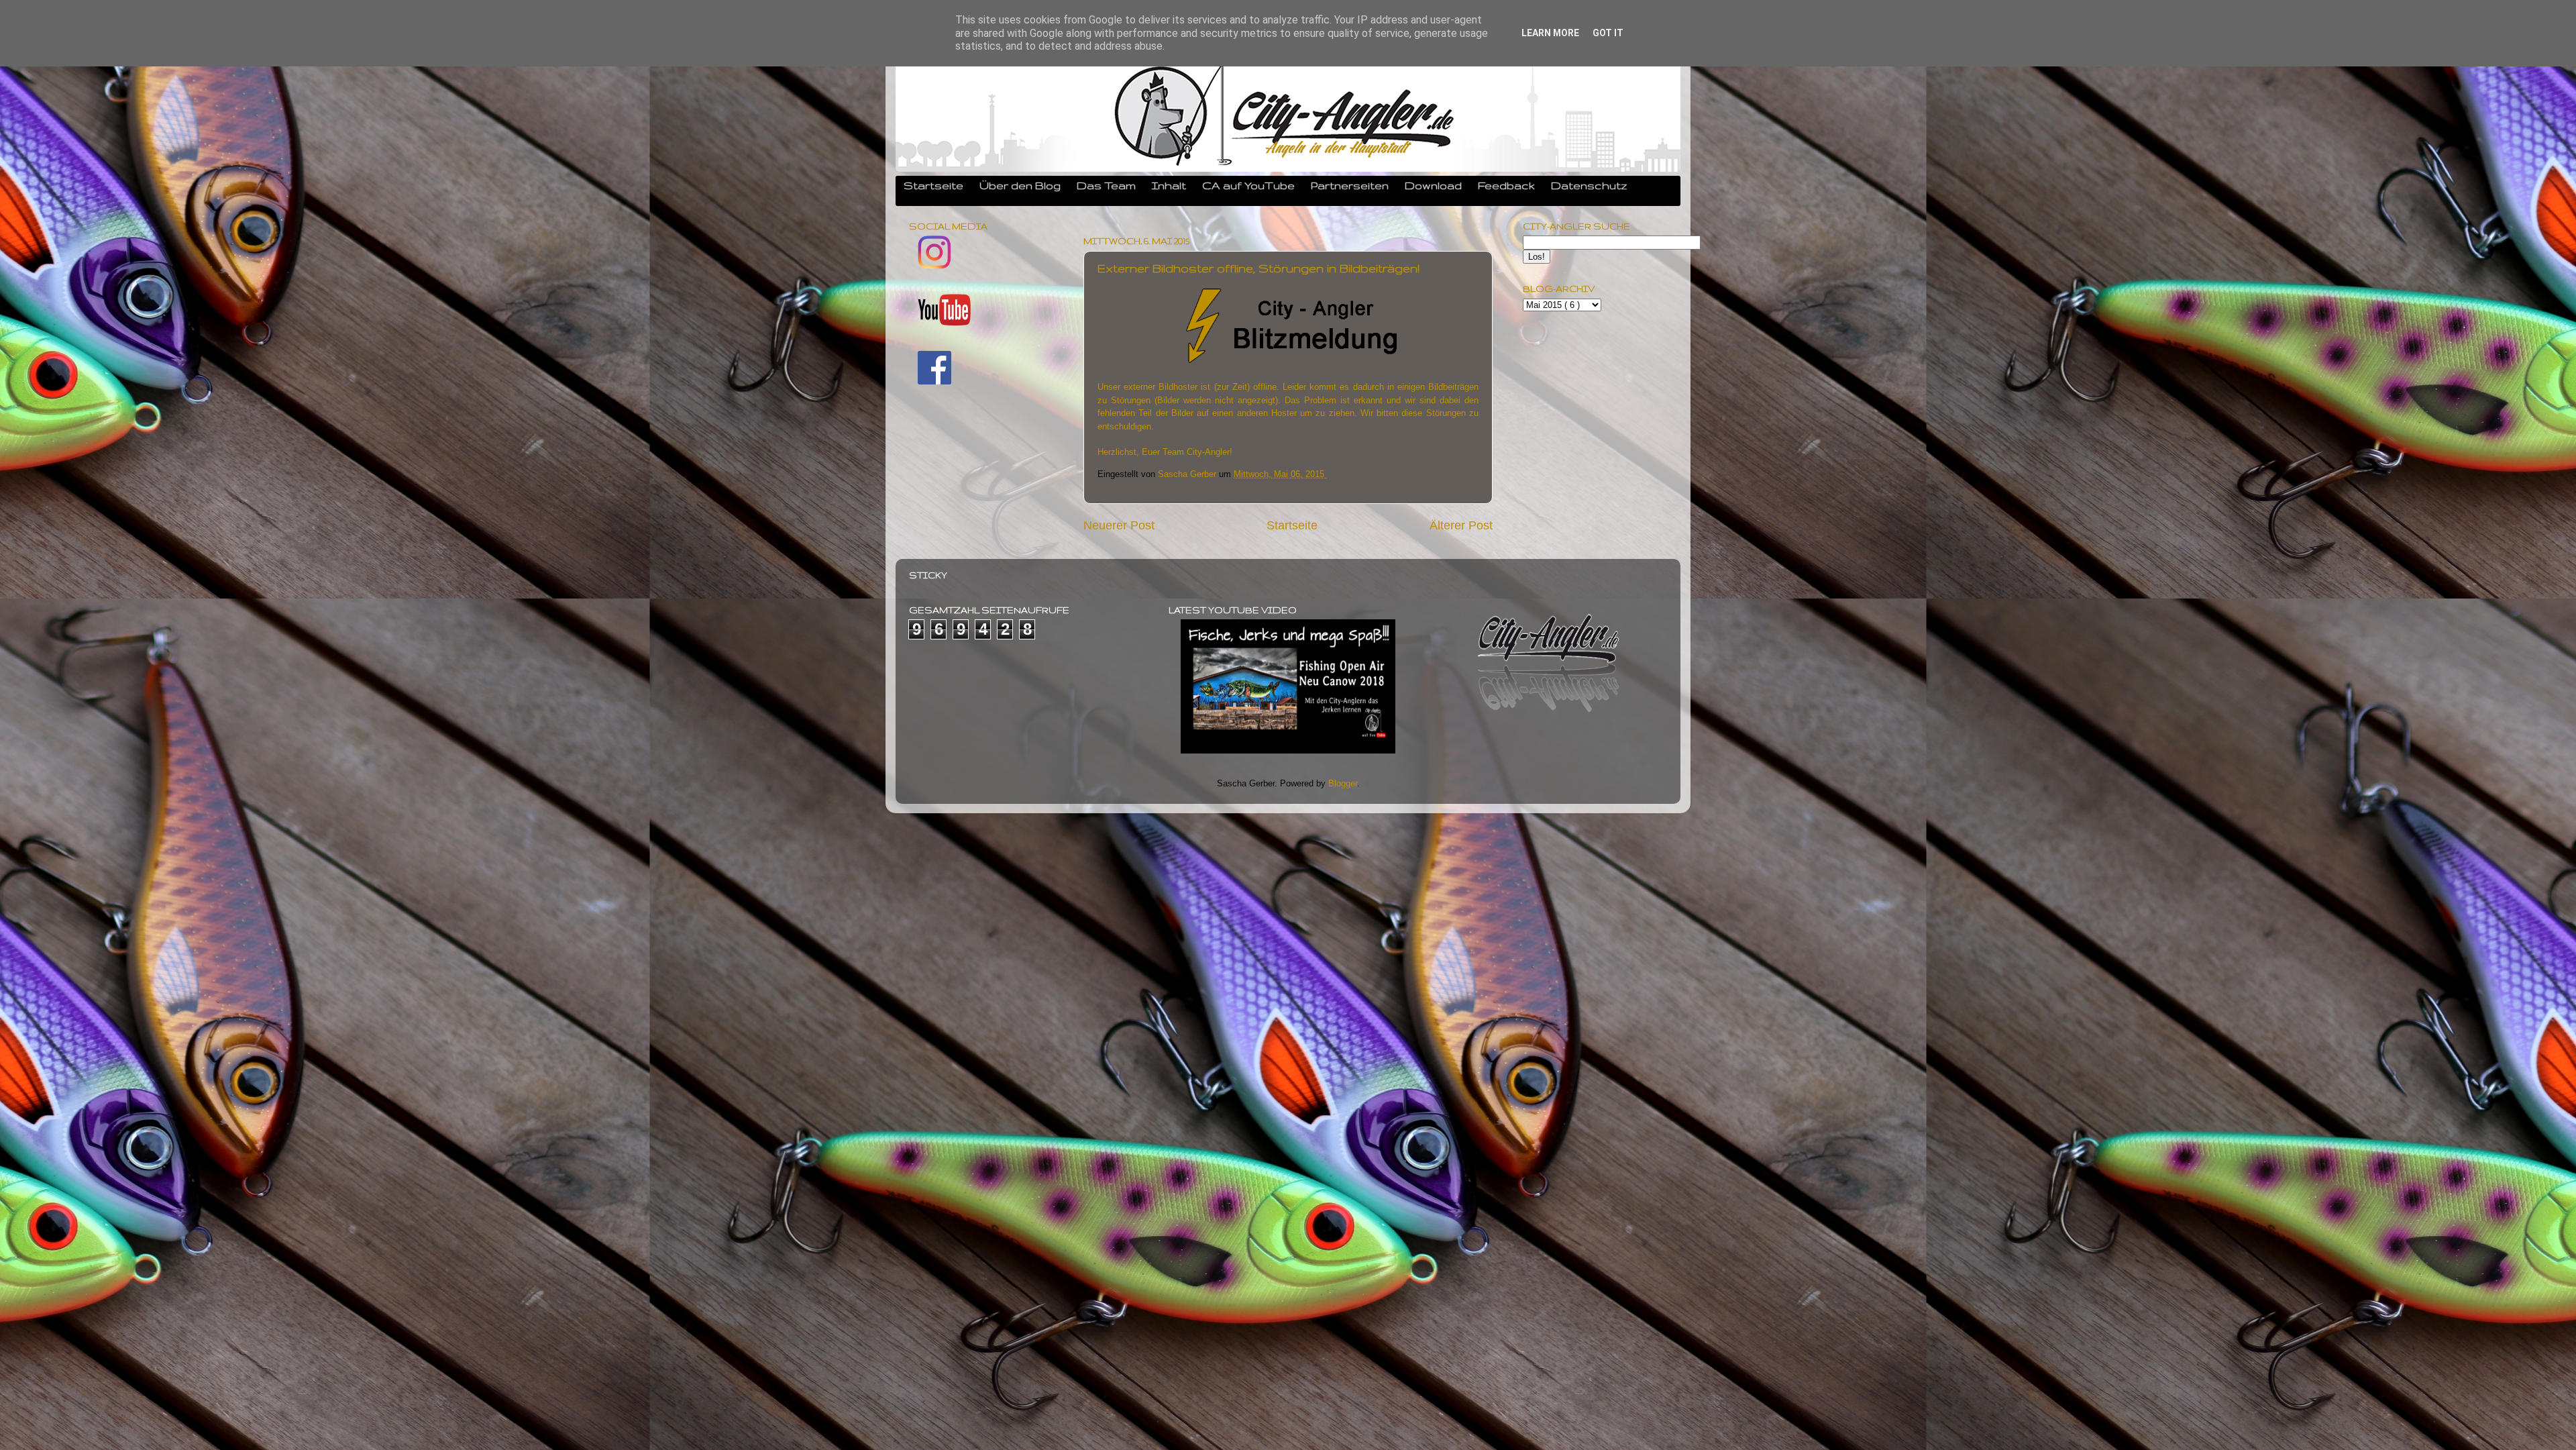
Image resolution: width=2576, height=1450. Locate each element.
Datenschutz (1589, 185)
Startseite (933, 185)
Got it (1608, 33)
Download (1433, 185)
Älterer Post (1461, 525)
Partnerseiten (1350, 185)
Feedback (1506, 185)
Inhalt (1169, 185)
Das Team (1106, 185)
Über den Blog (1020, 185)
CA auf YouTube (1248, 185)
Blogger (1343, 784)
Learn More (1550, 33)
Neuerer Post (1119, 525)
